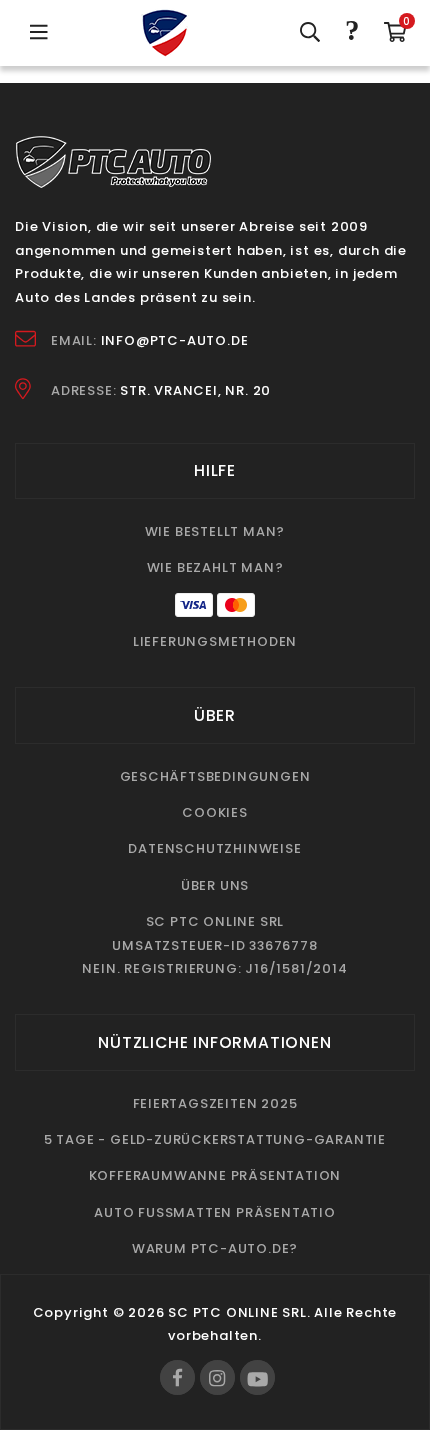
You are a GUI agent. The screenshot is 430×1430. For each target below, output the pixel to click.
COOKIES (215, 812)
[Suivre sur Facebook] (177, 1377)
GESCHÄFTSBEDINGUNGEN (215, 776)
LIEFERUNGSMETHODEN (215, 641)
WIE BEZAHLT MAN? (215, 567)
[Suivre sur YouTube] (257, 1377)
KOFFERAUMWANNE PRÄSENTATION (215, 1175)
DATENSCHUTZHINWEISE (214, 848)
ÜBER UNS (215, 885)
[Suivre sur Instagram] (217, 1377)
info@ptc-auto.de (175, 340)
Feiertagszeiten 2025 (215, 1103)
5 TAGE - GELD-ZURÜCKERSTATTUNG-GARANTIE (215, 1139)
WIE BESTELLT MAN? (215, 531)
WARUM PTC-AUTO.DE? (215, 1248)
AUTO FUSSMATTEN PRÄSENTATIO (215, 1212)
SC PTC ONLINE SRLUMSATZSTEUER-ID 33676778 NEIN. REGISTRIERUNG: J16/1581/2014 (214, 945)
